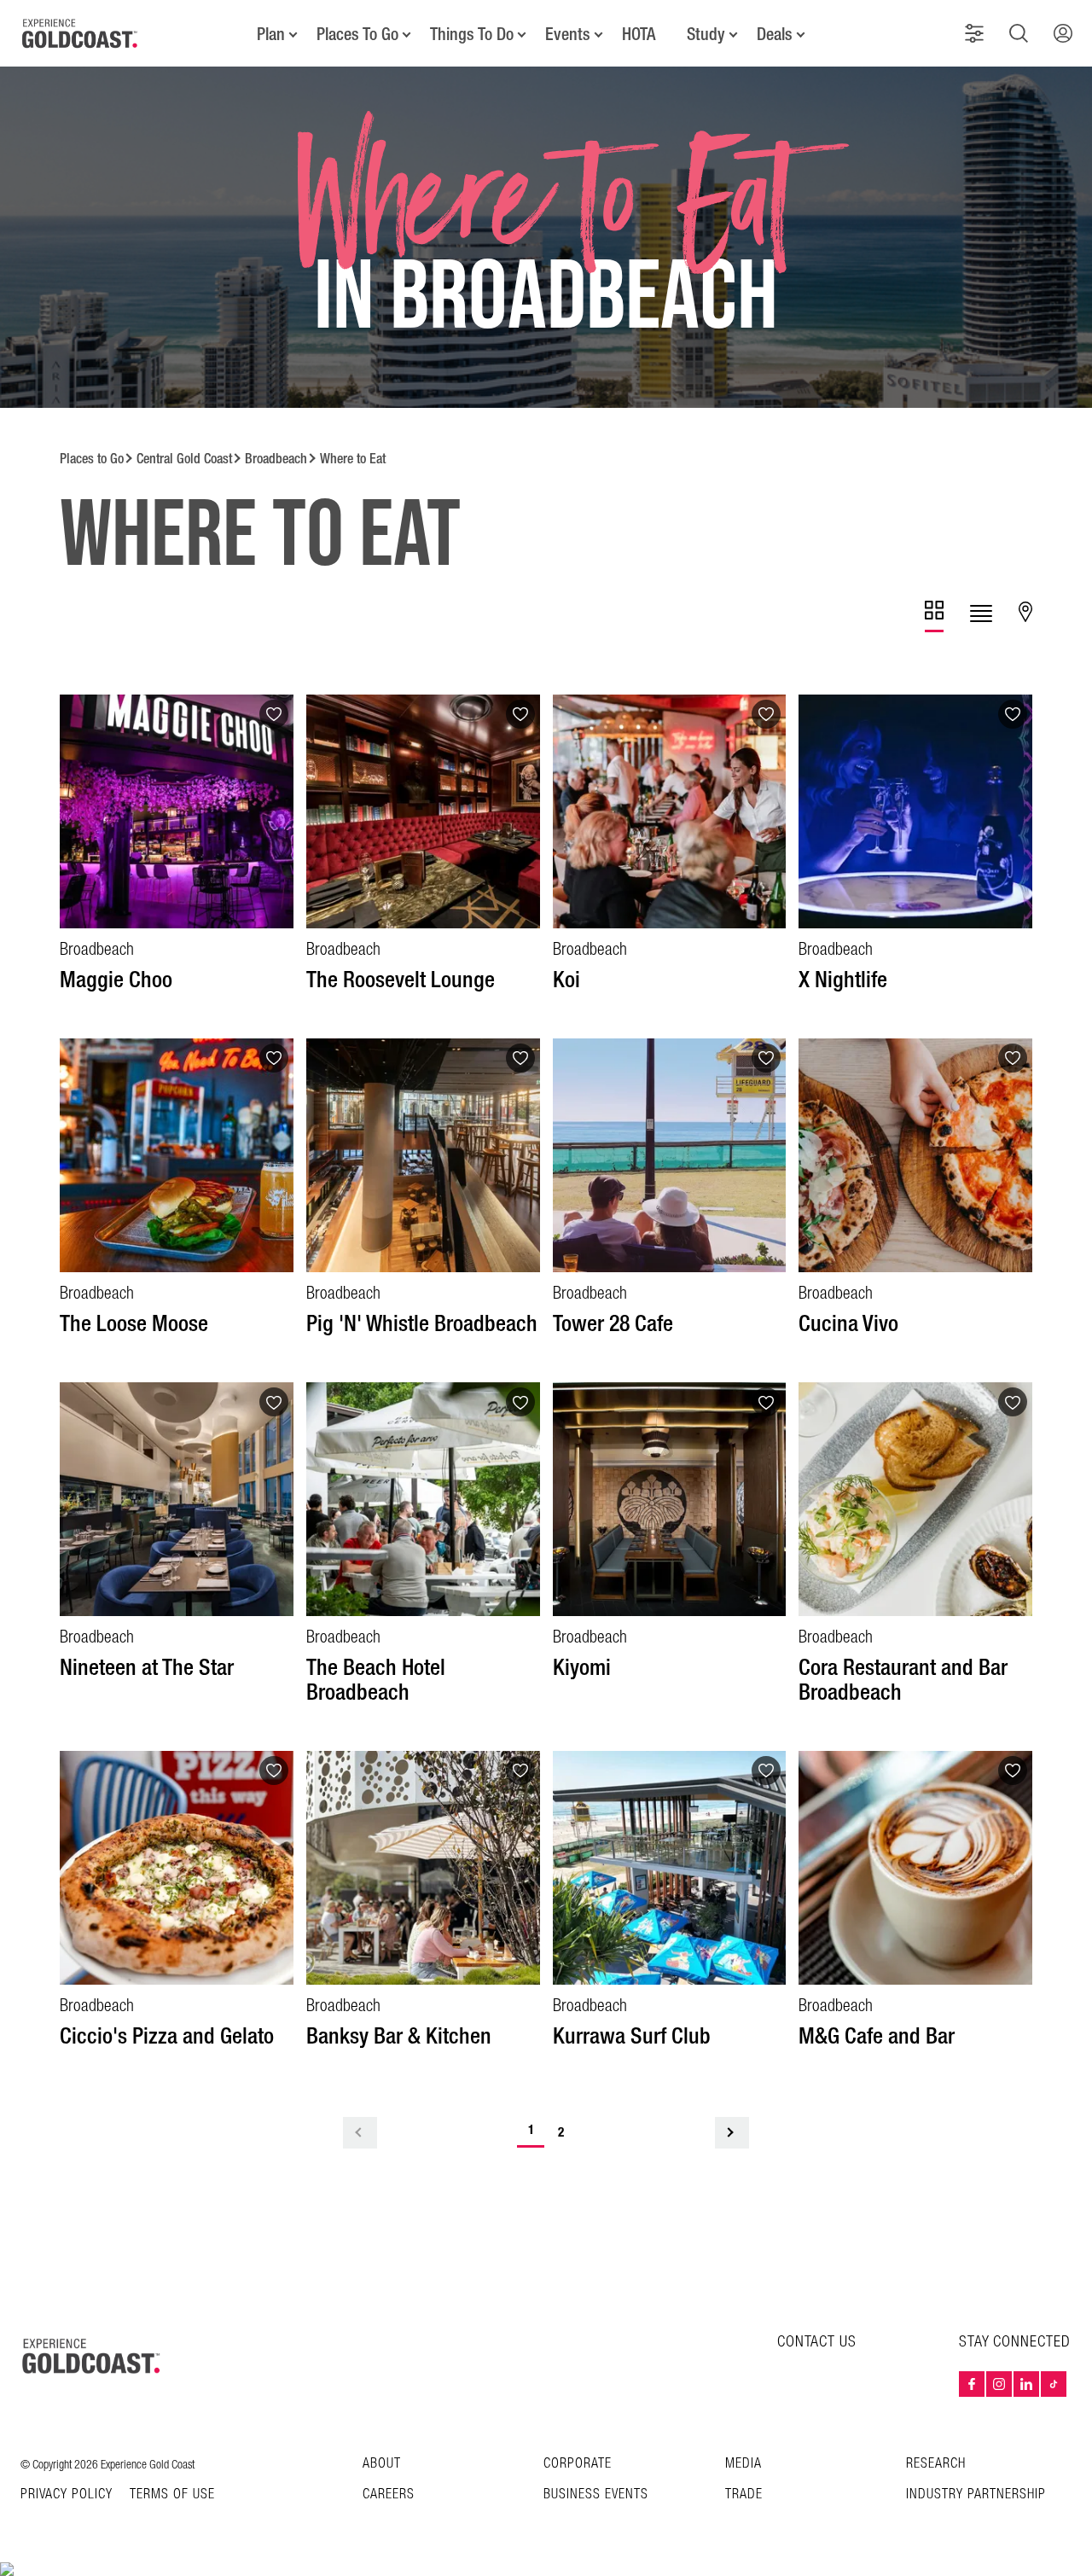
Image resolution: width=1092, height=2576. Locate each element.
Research (936, 2464)
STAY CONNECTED (1015, 2342)
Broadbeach (276, 459)
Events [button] (568, 34)
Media (743, 2464)
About (382, 2464)
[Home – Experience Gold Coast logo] (92, 2356)
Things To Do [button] (472, 34)
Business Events (596, 2495)
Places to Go (92, 459)
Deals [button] (775, 34)
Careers (389, 2495)
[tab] (934, 616)
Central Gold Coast (184, 459)
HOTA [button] (639, 34)
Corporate (578, 2464)
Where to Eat (353, 459)
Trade (744, 2495)
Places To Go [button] (357, 34)
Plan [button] (271, 34)
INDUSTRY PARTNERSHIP (976, 2495)
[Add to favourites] (274, 714)
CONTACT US (817, 2342)
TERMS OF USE (172, 2495)
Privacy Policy (67, 2495)
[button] (974, 33)
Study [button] (706, 34)
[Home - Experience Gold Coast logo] (80, 33)
